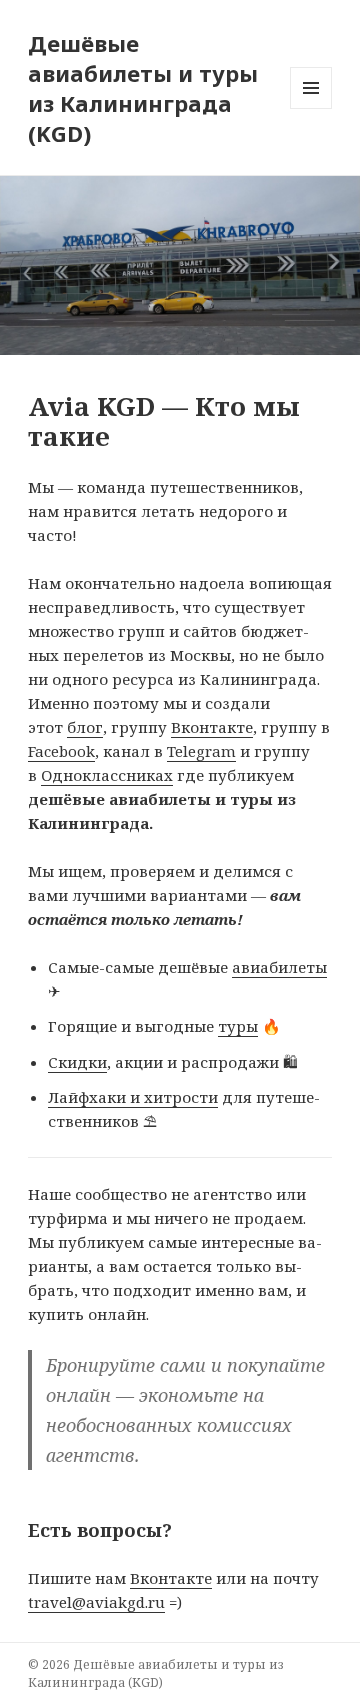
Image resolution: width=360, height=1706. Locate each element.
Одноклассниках (107, 775)
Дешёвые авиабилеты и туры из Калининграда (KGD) (143, 88)
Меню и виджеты (311, 108)
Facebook (61, 751)
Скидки (77, 1062)
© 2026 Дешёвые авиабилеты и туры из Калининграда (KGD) (156, 1673)
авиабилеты (279, 967)
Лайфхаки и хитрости (133, 1097)
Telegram (201, 751)
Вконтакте (212, 727)
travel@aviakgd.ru (96, 1602)
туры (238, 1026)
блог (85, 727)
